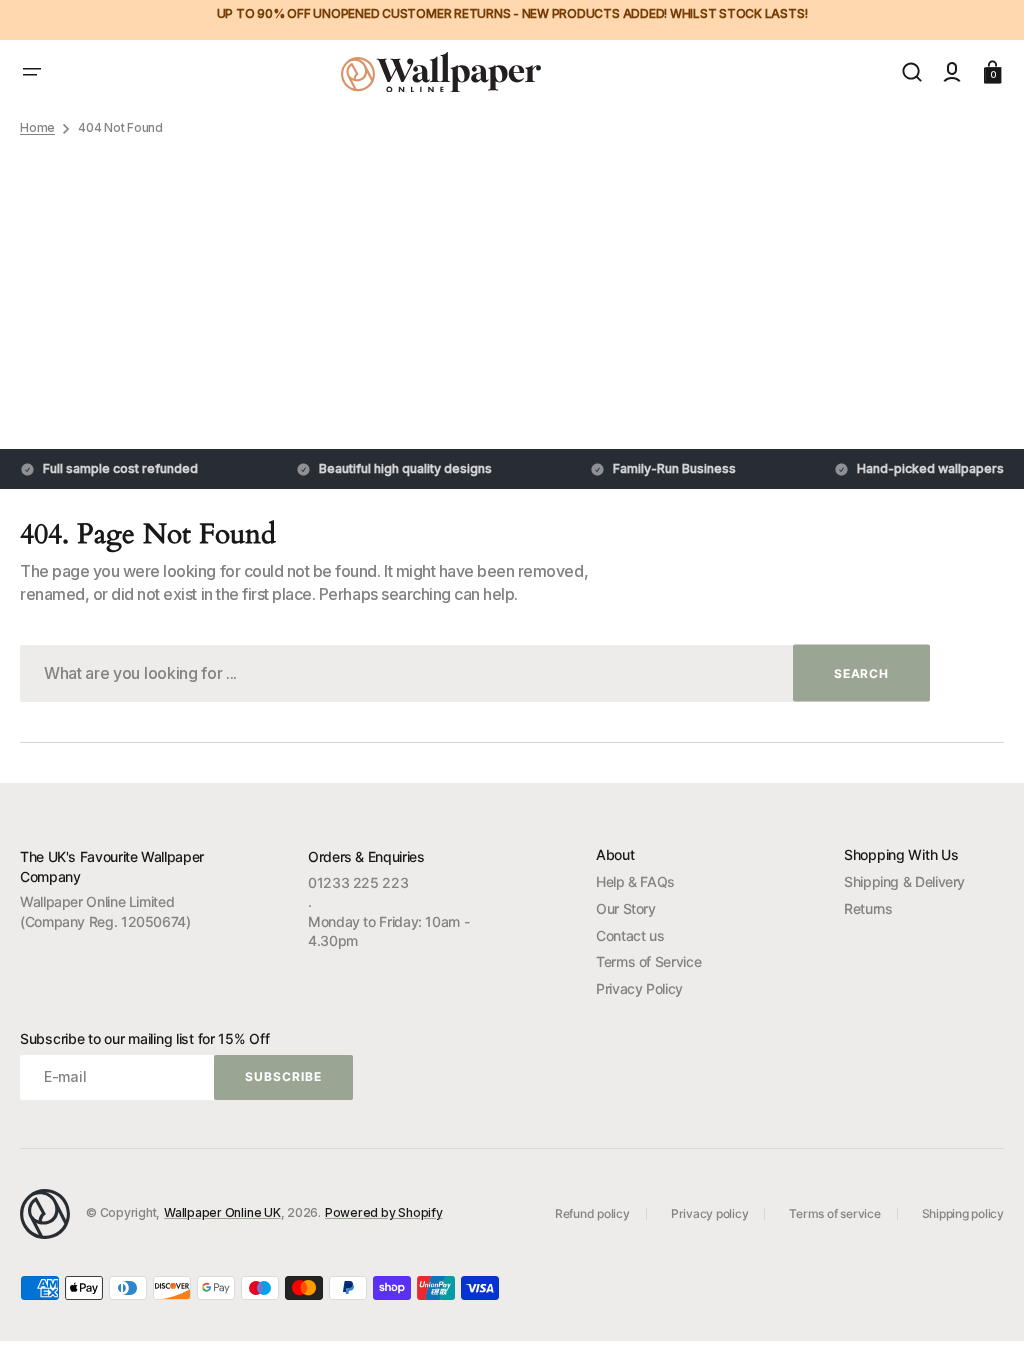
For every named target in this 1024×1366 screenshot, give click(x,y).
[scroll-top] (981, 1323)
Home (37, 127)
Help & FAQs (635, 881)
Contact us (630, 935)
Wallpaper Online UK (222, 1212)
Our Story (626, 908)
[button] (32, 72)
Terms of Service (648, 961)
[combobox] (475, 673)
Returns (868, 908)
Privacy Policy (639, 988)
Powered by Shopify (384, 1212)
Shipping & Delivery (904, 881)
